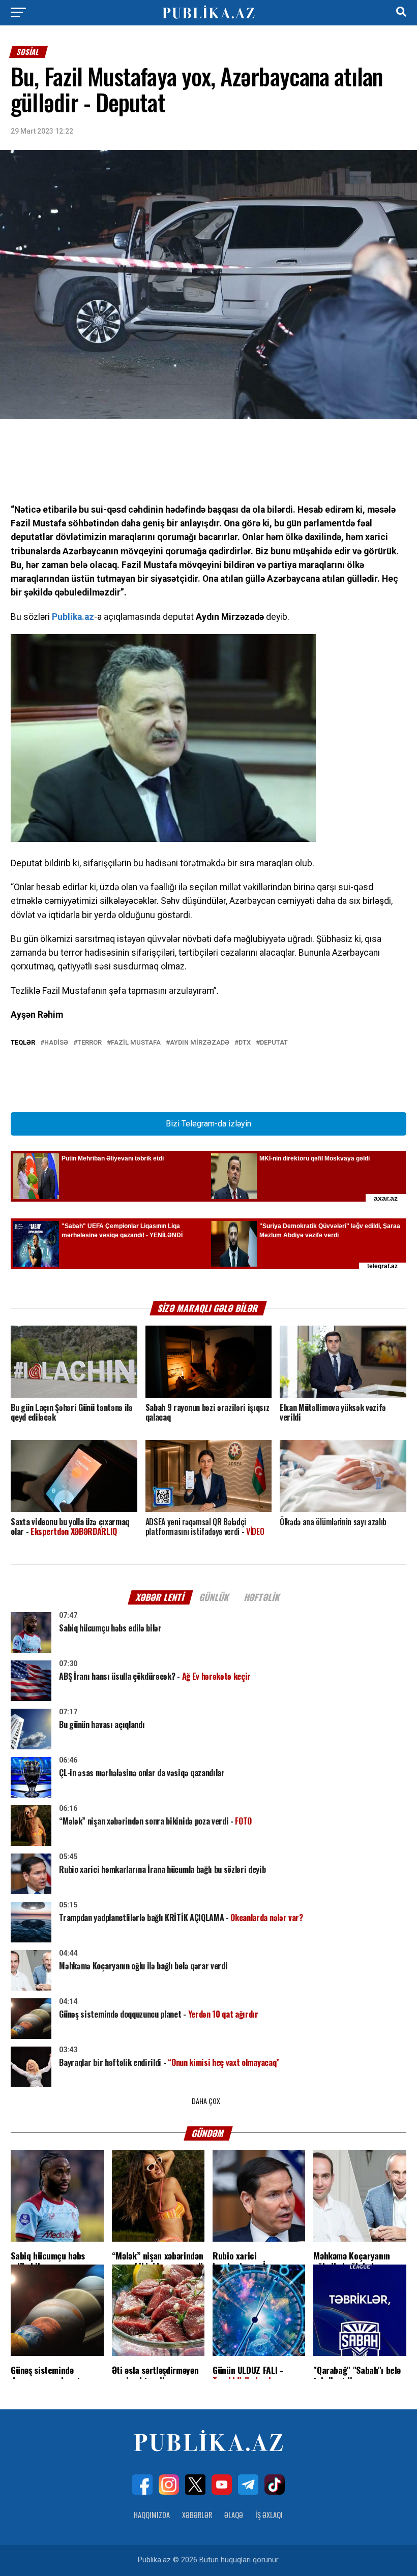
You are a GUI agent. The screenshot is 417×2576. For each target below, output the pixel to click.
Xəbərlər (197, 2515)
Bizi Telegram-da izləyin (208, 1124)
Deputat (274, 1043)
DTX (245, 1043)
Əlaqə (234, 2515)
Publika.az (73, 617)
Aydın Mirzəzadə (200, 1043)
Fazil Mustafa (136, 1043)
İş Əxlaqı (269, 2515)
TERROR (90, 1043)
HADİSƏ (56, 1043)
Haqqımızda (152, 2515)
